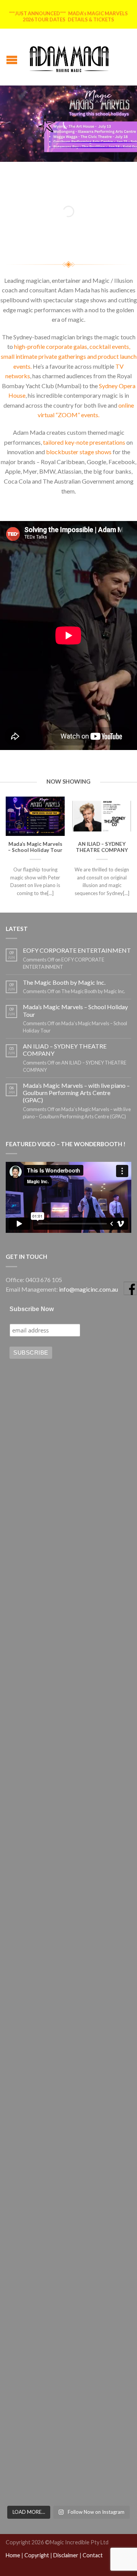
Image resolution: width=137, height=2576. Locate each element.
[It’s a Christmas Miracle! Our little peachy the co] (68, 2315)
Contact (93, 2555)
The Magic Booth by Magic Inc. (64, 982)
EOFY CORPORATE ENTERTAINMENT (77, 950)
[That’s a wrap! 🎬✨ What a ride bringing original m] (68, 2390)
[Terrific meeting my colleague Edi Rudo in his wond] (68, 1944)
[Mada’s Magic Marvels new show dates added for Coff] (68, 1498)
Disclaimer (66, 2555)
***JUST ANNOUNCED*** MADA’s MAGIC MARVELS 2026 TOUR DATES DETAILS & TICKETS (68, 16)
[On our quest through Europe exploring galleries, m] (68, 1869)
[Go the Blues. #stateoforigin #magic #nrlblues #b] (68, 1572)
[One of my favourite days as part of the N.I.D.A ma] (68, 1423)
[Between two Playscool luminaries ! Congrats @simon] (68, 2093)
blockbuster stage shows (79, 452)
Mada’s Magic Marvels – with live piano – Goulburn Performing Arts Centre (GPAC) (76, 1093)
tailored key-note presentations (84, 442)
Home (13, 2555)
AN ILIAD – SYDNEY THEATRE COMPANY (65, 1050)
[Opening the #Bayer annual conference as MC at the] (68, 2167)
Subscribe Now (32, 1309)
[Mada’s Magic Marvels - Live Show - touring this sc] (68, 1721)
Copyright (37, 2555)
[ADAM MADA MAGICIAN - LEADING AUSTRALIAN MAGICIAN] (69, 57)
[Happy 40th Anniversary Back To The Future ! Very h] (68, 2464)
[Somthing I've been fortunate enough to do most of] (68, 2018)
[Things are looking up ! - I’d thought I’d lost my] (68, 1646)
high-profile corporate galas (51, 346)
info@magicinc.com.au (88, 1289)
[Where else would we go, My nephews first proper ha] (68, 2241)
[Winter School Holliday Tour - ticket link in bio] (68, 1795)
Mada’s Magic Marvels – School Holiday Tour (75, 1010)
